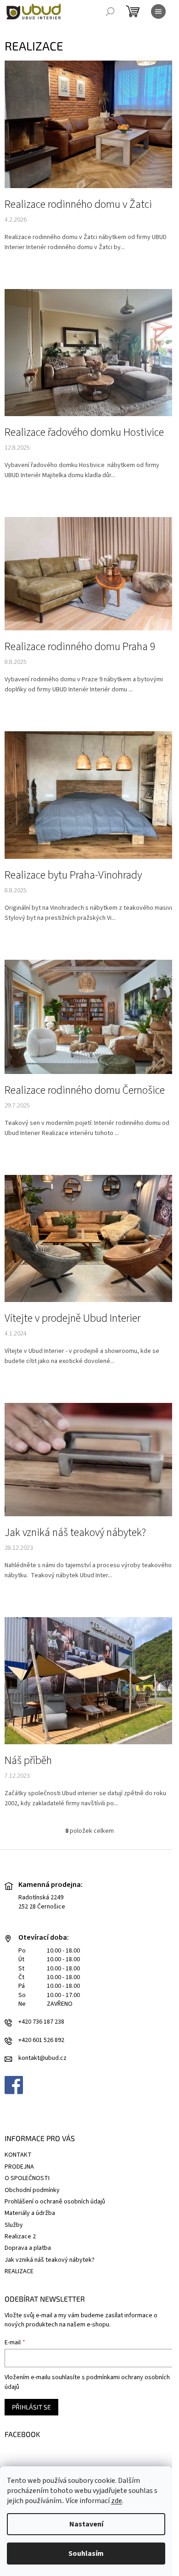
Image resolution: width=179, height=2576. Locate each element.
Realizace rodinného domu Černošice (85, 1090)
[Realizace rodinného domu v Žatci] (89, 124)
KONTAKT (18, 2155)
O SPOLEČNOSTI (27, 2178)
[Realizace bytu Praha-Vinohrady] (89, 795)
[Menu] (158, 11)
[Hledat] (110, 11)
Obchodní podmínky (32, 2190)
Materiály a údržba (30, 2213)
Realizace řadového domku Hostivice (84, 433)
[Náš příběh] (89, 1680)
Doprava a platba (28, 2248)
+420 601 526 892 (41, 2040)
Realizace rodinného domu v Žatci (78, 205)
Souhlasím (86, 2554)
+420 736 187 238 (41, 2022)
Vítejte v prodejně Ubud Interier (73, 1319)
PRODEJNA (19, 2167)
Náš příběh (28, 1761)
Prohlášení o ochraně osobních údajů (55, 2202)
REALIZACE (19, 2271)
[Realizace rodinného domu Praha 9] (89, 573)
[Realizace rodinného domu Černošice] (89, 1017)
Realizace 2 (20, 2237)
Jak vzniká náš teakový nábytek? (75, 1533)
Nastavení (86, 2524)
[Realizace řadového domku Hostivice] (89, 352)
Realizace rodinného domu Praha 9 (80, 647)
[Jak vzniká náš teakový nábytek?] (89, 1459)
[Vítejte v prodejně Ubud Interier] (89, 1238)
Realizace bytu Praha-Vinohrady (73, 875)
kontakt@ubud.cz (42, 2058)
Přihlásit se (31, 2407)
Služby (14, 2225)
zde (117, 2501)
